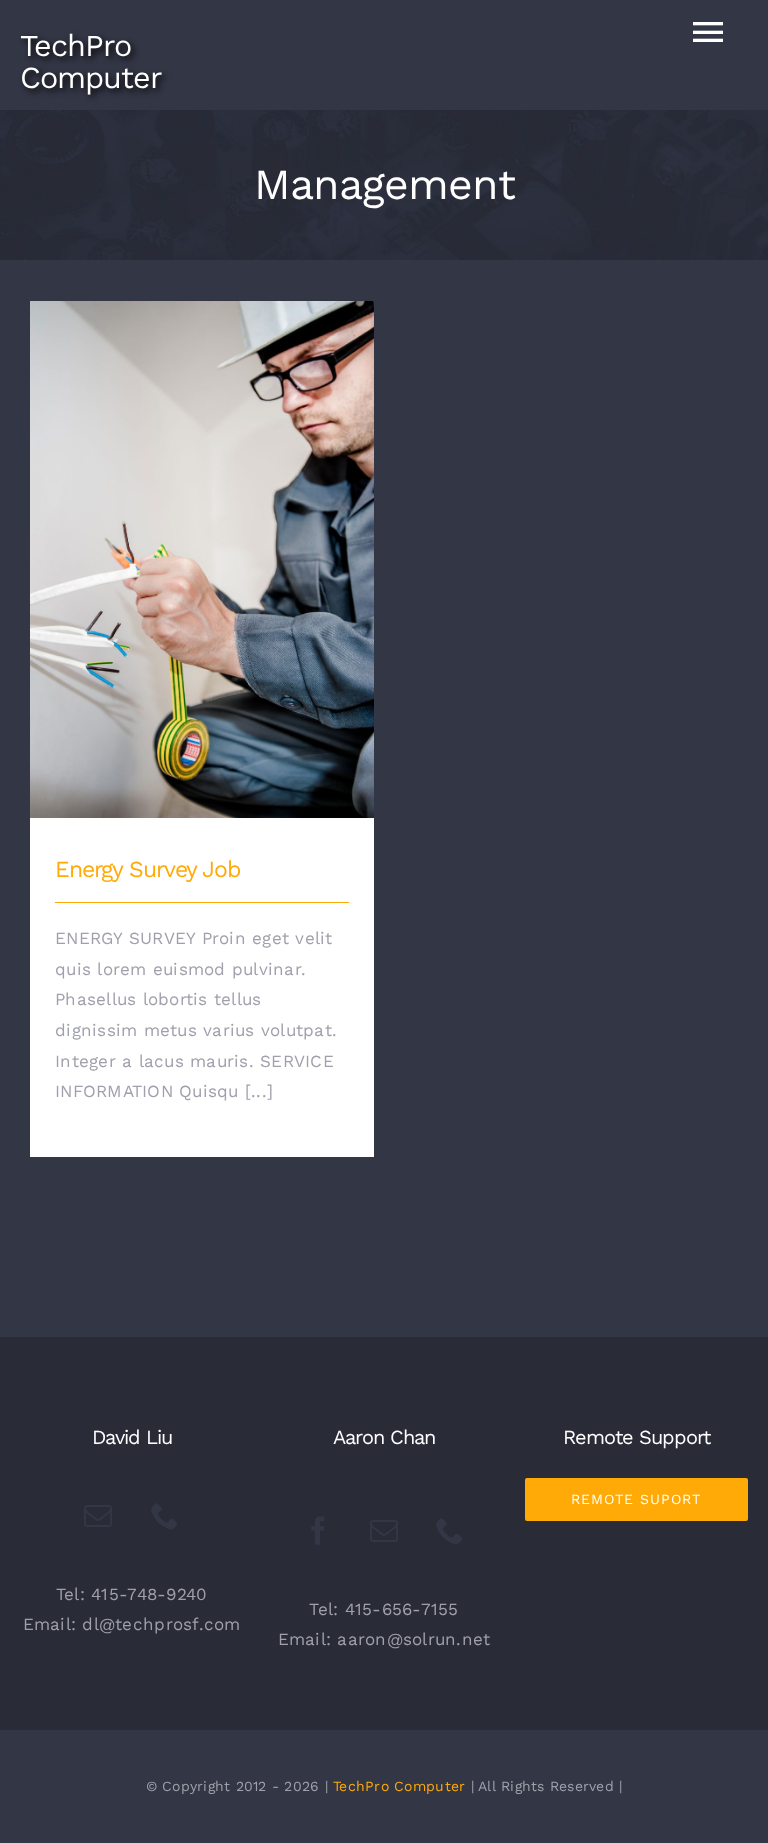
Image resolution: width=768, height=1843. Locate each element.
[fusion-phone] (165, 1516)
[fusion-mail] (98, 1516)
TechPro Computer (399, 1786)
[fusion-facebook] (318, 1531)
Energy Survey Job (202, 544)
